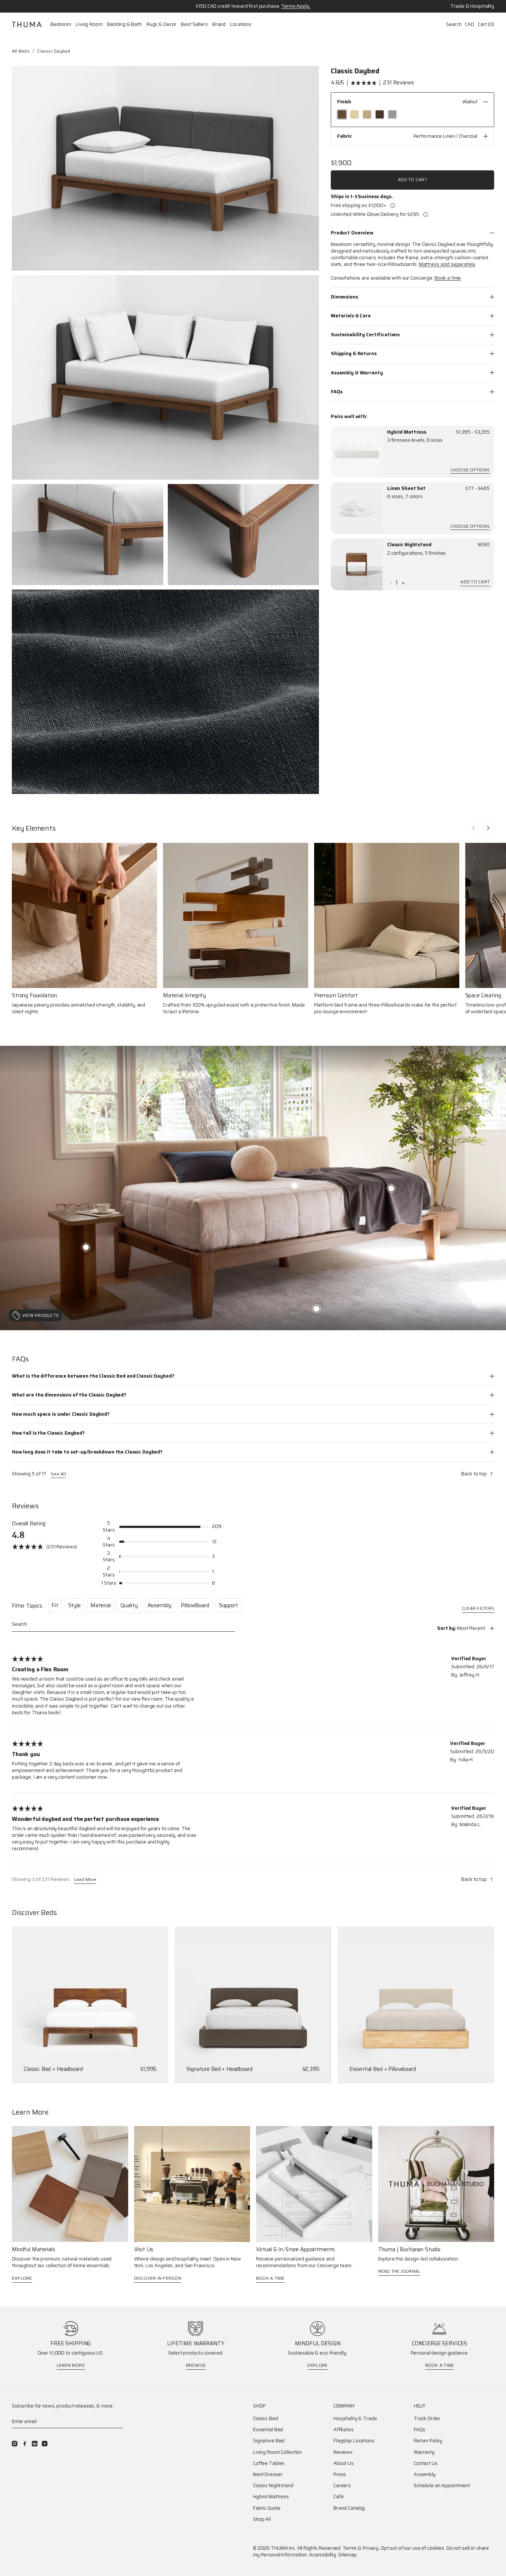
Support (229, 1605)
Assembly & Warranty (357, 372)
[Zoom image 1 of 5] (165, 168)
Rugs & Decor (161, 24)
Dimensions (344, 296)
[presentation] (357, 452)
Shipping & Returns (354, 353)
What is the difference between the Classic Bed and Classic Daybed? (93, 1376)
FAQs (337, 391)
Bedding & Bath (124, 24)
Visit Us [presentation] (144, 2250)
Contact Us (426, 2463)
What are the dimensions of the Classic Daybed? (69, 1395)
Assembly (159, 1605)
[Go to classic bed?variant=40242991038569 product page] (90, 2005)
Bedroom (61, 24)
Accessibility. (323, 2555)
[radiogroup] (412, 114)
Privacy (371, 2548)
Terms (350, 2548)
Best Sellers (194, 24)
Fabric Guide (267, 2508)
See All (58, 1474)
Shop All (262, 2519)
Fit (55, 1605)
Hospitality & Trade (355, 2419)
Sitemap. (348, 2555)
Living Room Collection (277, 2452)
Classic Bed (266, 2419)
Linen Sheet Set (406, 488)
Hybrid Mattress (407, 432)
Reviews (343, 2452)
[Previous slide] (473, 828)
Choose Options (470, 471)
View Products (41, 1315)
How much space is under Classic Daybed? (61, 1414)
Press (340, 2475)
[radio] (342, 114)
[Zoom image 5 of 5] (165, 692)
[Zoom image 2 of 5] (165, 378)
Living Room (89, 24)
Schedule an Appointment (442, 2486)
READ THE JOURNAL (399, 2271)
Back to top (474, 1474)
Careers (342, 2486)
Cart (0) (486, 24)
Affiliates (344, 2430)
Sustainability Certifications (365, 335)
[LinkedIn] (35, 2444)
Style (74, 1605)
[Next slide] (488, 828)
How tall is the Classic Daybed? (48, 1433)
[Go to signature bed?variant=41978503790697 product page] (253, 2005)
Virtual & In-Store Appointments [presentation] (295, 2250)
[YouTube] (45, 2444)
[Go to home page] (27, 24)
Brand (219, 24)
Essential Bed (268, 2430)
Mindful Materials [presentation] (33, 2250)
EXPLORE (22, 2278)
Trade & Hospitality (472, 6)
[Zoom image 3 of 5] (88, 534)
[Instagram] (15, 2444)
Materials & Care (351, 316)
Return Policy (428, 2441)
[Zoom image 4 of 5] (244, 534)
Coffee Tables (269, 2463)
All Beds (21, 51)
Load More (85, 1880)
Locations (241, 24)
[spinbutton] (397, 583)
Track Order (427, 2419)
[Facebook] (25, 2444)
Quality (129, 1605)
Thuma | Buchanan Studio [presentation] (410, 2250)
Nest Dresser (268, 2475)
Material (101, 1605)
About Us (344, 2463)
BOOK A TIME (270, 2278)
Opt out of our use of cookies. (413, 2548)
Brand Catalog (349, 2508)
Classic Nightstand (409, 545)
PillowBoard (195, 1605)
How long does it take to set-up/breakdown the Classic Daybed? (87, 1452)
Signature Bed (269, 2441)
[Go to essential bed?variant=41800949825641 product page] (416, 2005)
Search (454, 24)
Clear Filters (478, 1609)
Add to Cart (412, 179)
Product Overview (352, 233)
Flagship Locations (354, 2441)
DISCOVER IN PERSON (158, 2278)
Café (338, 2497)
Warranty (424, 2452)
